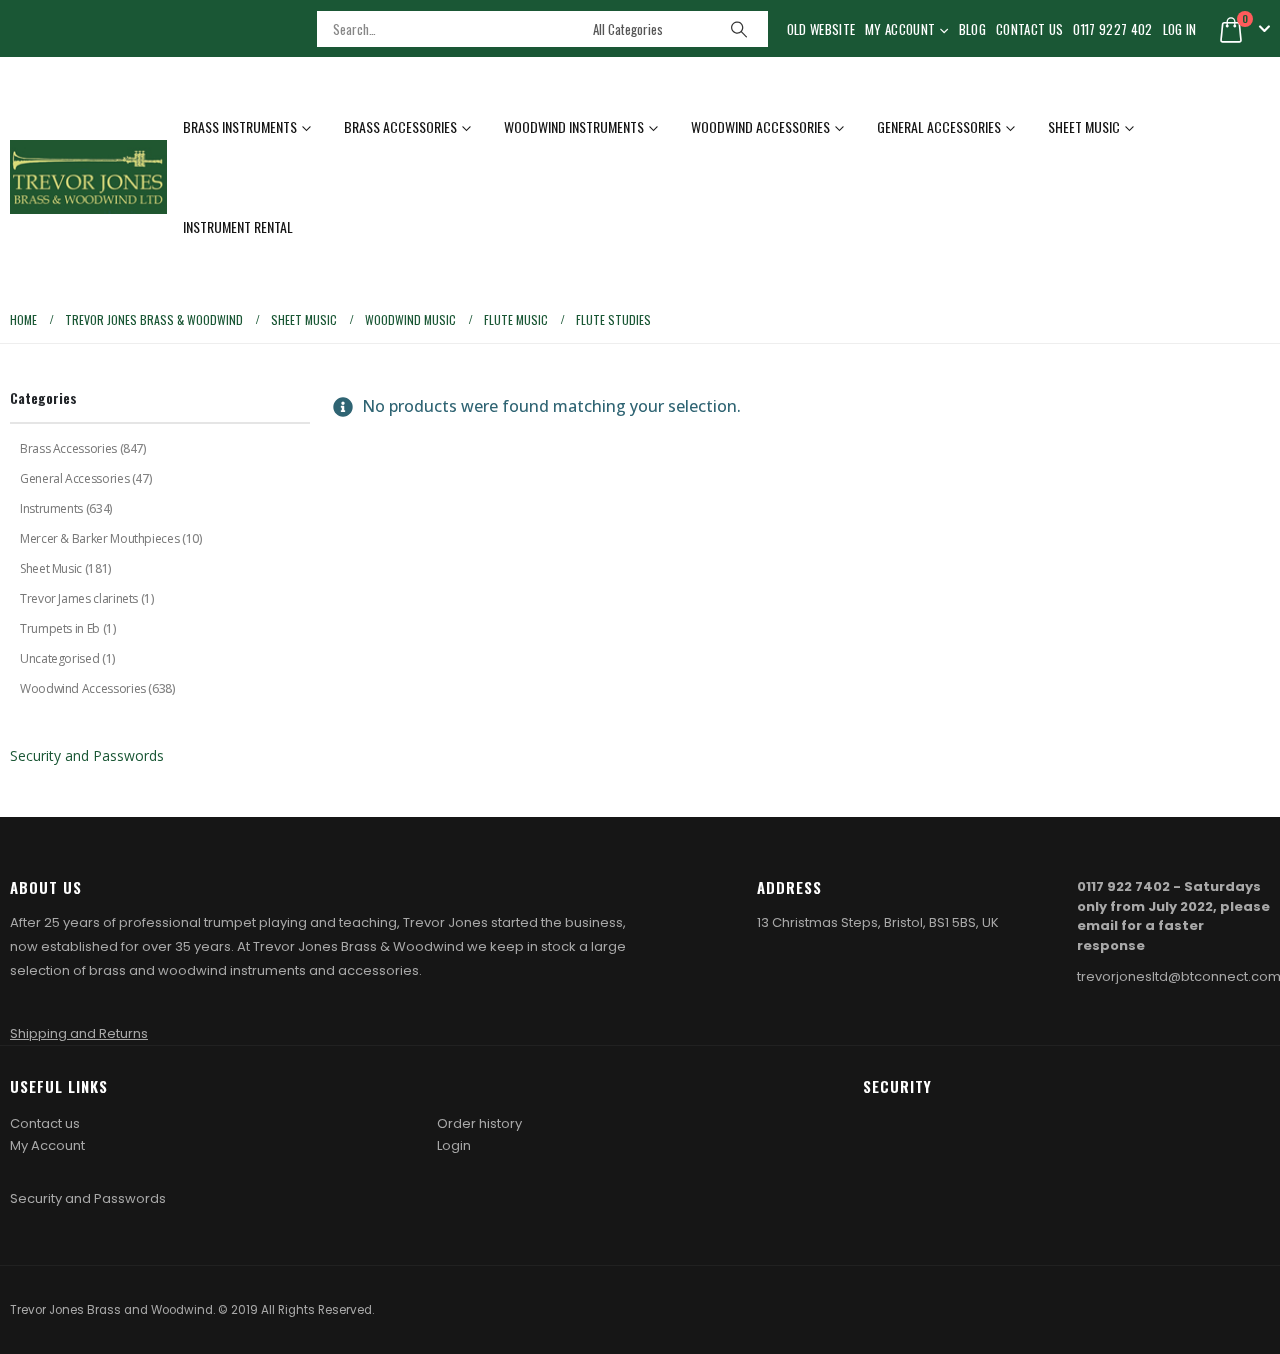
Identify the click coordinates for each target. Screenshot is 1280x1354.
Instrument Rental (238, 226)
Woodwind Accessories (760, 126)
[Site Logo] (88, 176)
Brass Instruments (240, 126)
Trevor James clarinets (79, 598)
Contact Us (1029, 29)
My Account (900, 29)
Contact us (45, 1123)
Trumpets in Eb (60, 628)
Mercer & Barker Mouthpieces (99, 538)
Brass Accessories (400, 126)
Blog (972, 29)
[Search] (739, 29)
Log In (1180, 29)
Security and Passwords (87, 755)
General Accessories (939, 126)
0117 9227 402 (1112, 29)
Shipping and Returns (79, 1033)
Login (454, 1145)
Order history (479, 1123)
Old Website (821, 29)
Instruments (51, 508)
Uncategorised (59, 658)
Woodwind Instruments (574, 126)
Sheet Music (1084, 126)
